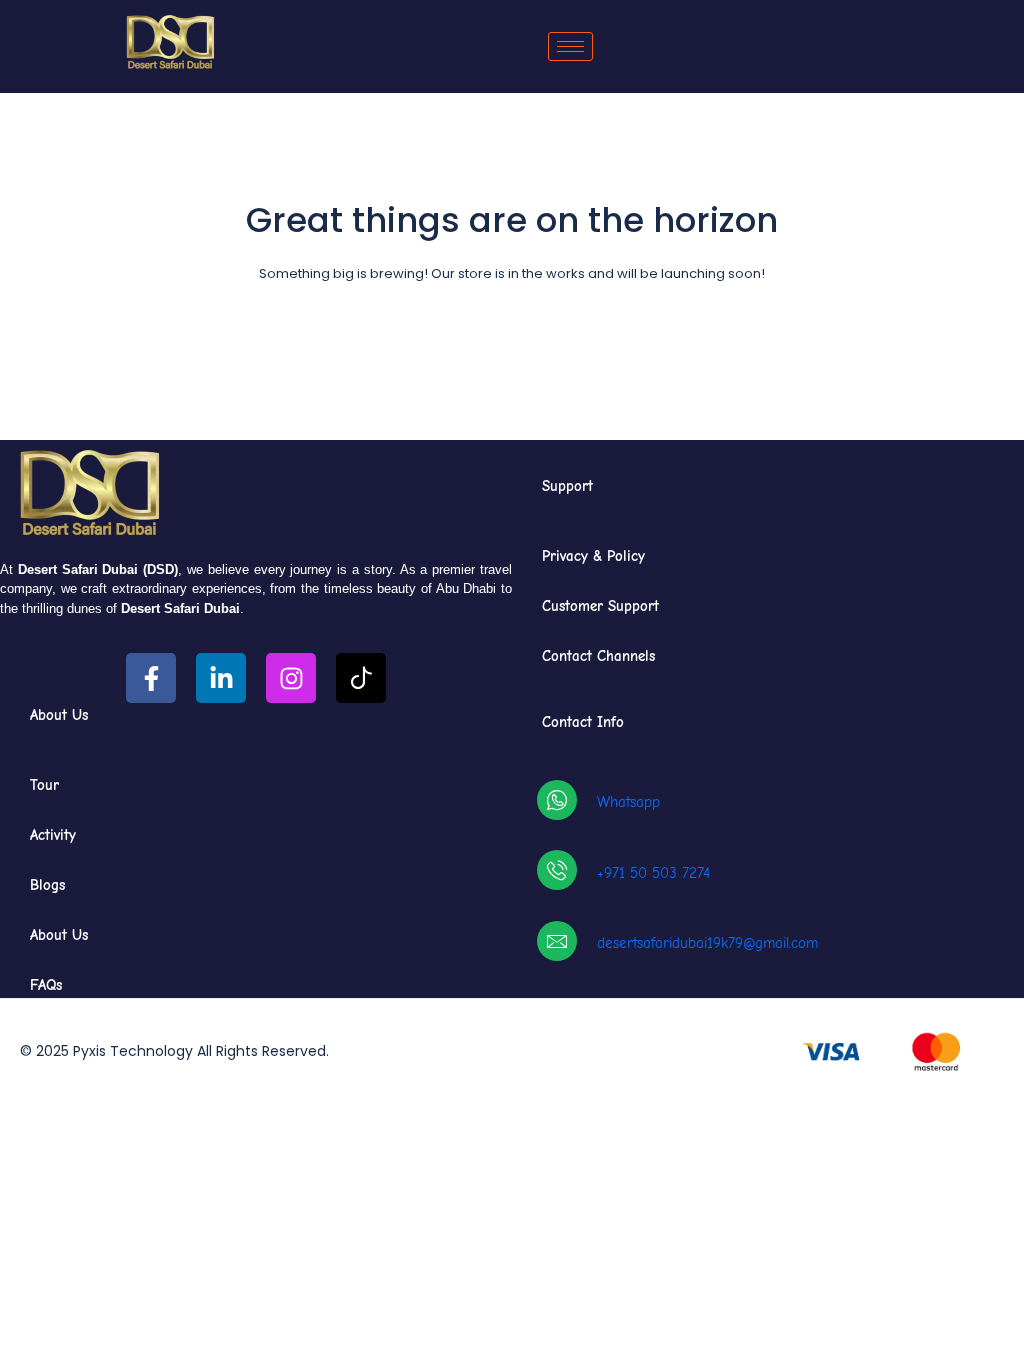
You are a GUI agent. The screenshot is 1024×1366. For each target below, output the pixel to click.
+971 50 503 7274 (653, 873)
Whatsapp (628, 802)
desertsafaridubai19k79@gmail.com (707, 943)
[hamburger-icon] (570, 46)
